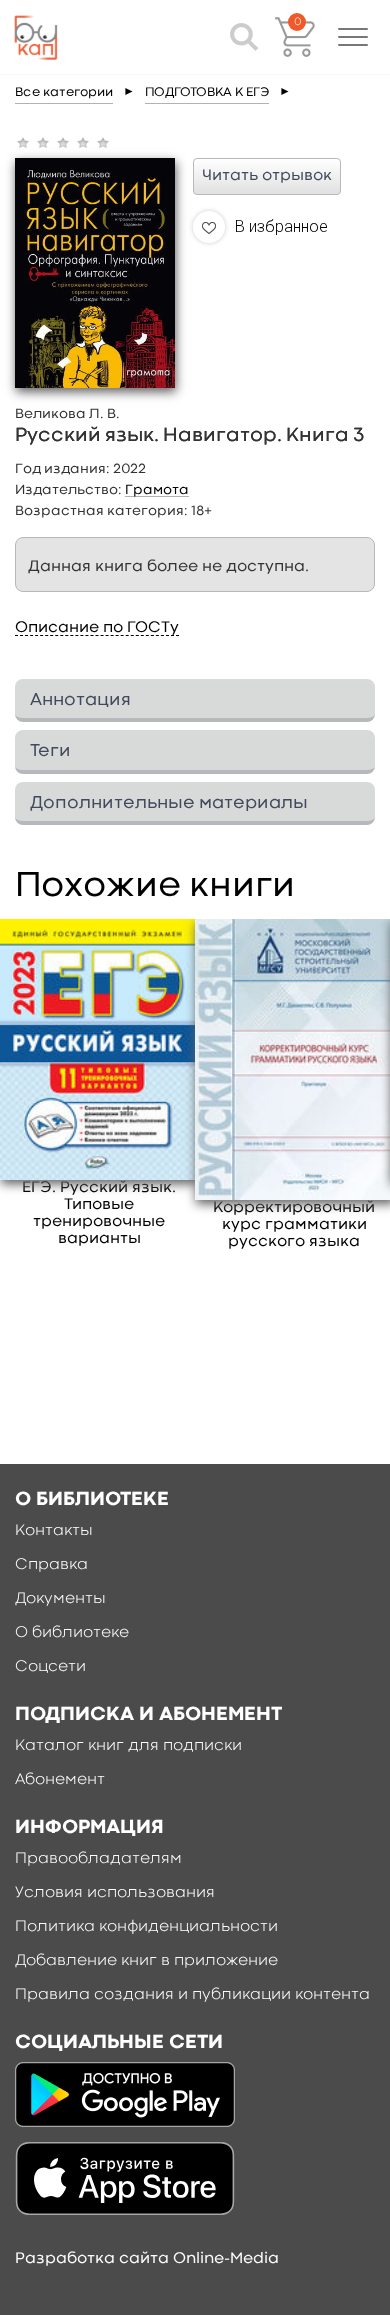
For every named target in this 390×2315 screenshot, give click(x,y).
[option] (99, 1083)
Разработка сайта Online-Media (147, 2259)
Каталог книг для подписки (128, 1746)
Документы (60, 1599)
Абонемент (60, 1780)
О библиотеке (72, 1633)
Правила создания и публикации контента (192, 1995)
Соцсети (50, 1667)
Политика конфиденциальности (146, 1927)
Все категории (64, 92)
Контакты (54, 1531)
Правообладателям (98, 1859)
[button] (353, 37)
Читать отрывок (267, 176)
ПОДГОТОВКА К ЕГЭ (207, 92)
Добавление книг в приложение (146, 1961)
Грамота (157, 490)
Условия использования (115, 1893)
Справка (51, 1565)
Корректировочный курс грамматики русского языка (294, 1225)
